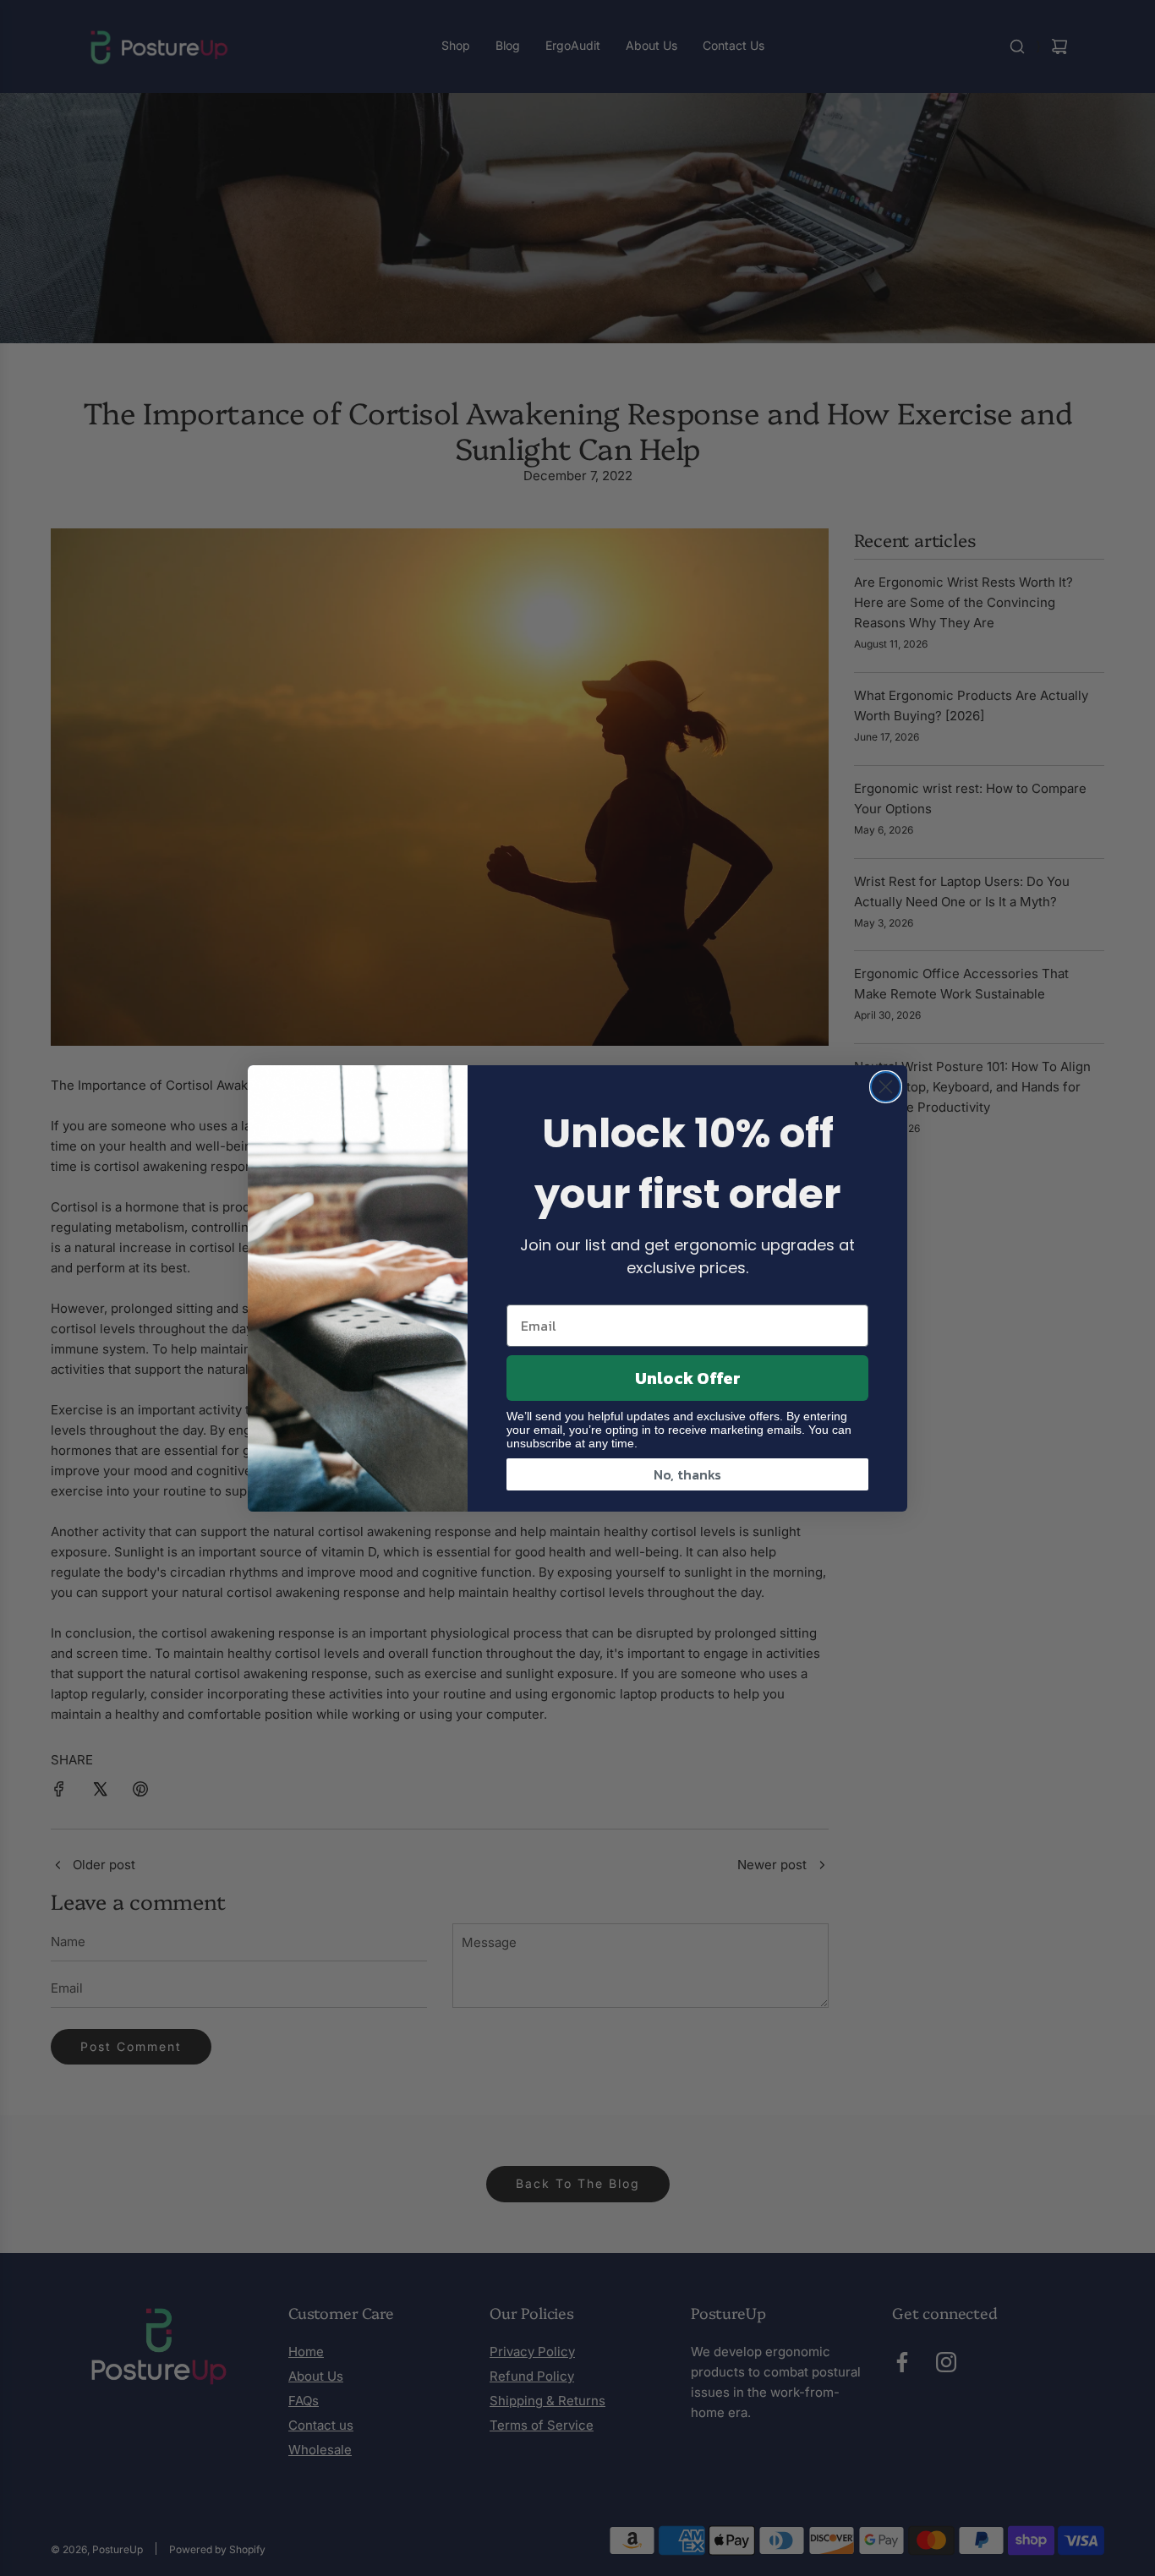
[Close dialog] (886, 1087)
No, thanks (687, 1474)
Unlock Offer (688, 1378)
